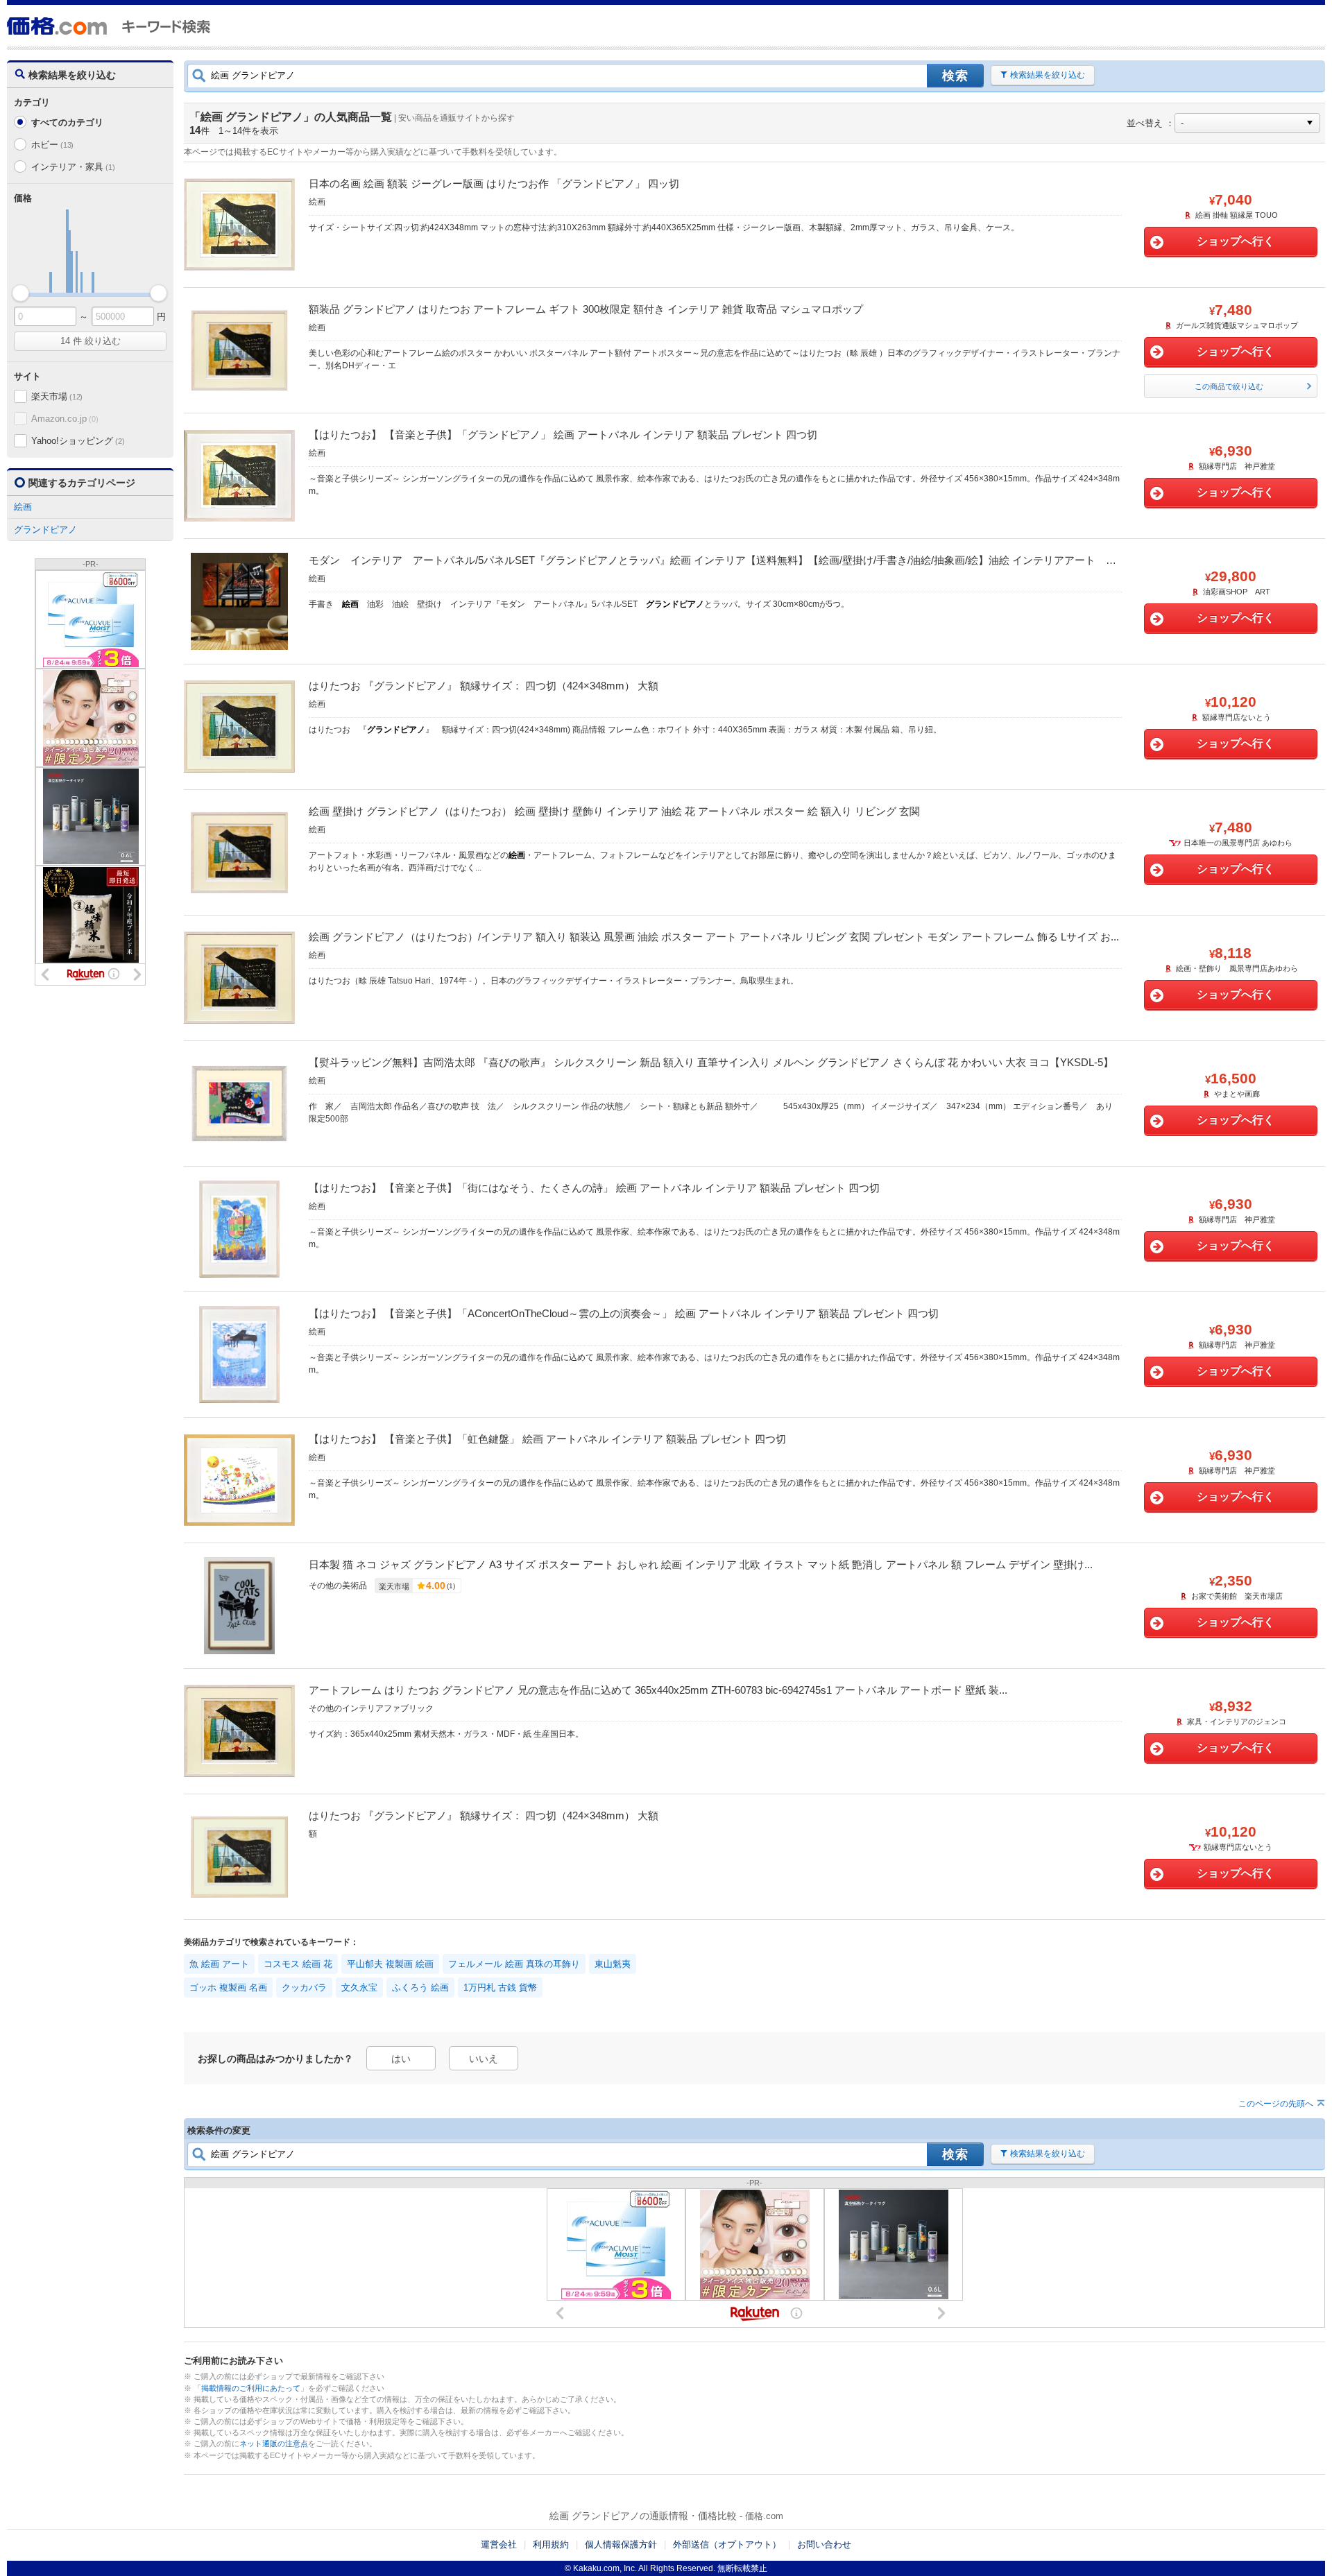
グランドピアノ (45, 530)
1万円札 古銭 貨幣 (500, 1987)
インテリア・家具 (73, 167)
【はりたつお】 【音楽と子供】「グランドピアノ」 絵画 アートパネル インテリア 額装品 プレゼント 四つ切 (563, 435)
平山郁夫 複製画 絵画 (390, 1964)
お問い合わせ (824, 2544)
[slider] (20, 293)
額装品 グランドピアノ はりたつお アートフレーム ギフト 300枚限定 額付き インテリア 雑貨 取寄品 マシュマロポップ (586, 309)
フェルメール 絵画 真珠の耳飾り (514, 1964)
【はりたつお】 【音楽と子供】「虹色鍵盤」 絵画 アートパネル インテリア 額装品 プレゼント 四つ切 (547, 1439)
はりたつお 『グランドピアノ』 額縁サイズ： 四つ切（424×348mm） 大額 (484, 686)
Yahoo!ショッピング (78, 441)
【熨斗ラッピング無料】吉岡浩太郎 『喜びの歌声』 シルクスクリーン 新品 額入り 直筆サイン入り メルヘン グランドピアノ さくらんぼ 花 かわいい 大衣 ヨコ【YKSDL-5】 (711, 1062)
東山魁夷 (613, 1964)
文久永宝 (359, 1987)
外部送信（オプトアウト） (727, 2544)
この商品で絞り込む (1229, 386)
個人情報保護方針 (621, 2544)
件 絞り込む (91, 341)
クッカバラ (304, 1987)
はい (401, 2059)
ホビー (52, 145)
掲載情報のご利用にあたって (251, 2388)
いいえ (484, 2059)
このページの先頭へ (1276, 2104)
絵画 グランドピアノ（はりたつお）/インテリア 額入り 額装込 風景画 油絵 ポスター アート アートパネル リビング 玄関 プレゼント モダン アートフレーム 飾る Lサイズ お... (714, 937)
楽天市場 (57, 396)
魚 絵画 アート (219, 1964)
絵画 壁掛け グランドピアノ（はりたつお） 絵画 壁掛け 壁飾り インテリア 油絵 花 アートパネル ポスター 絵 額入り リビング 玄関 (614, 811)
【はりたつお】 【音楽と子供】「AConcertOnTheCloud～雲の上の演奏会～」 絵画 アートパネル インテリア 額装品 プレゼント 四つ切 (624, 1313)
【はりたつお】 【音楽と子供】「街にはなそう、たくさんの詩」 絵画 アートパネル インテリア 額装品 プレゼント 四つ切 (594, 1188)
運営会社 (499, 2544)
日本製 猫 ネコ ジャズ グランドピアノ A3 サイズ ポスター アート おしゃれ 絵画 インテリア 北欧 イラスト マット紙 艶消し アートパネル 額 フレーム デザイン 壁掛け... (701, 1564)
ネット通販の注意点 (274, 2444)
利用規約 (551, 2544)
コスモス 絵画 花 (298, 1964)
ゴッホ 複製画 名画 (228, 1987)
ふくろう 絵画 (420, 1987)
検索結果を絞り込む (1048, 75)
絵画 (23, 507)
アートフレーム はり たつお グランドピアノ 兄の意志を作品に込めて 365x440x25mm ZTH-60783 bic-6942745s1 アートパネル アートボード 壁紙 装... (658, 1690)
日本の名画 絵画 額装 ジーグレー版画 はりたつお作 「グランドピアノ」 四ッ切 (494, 183)
